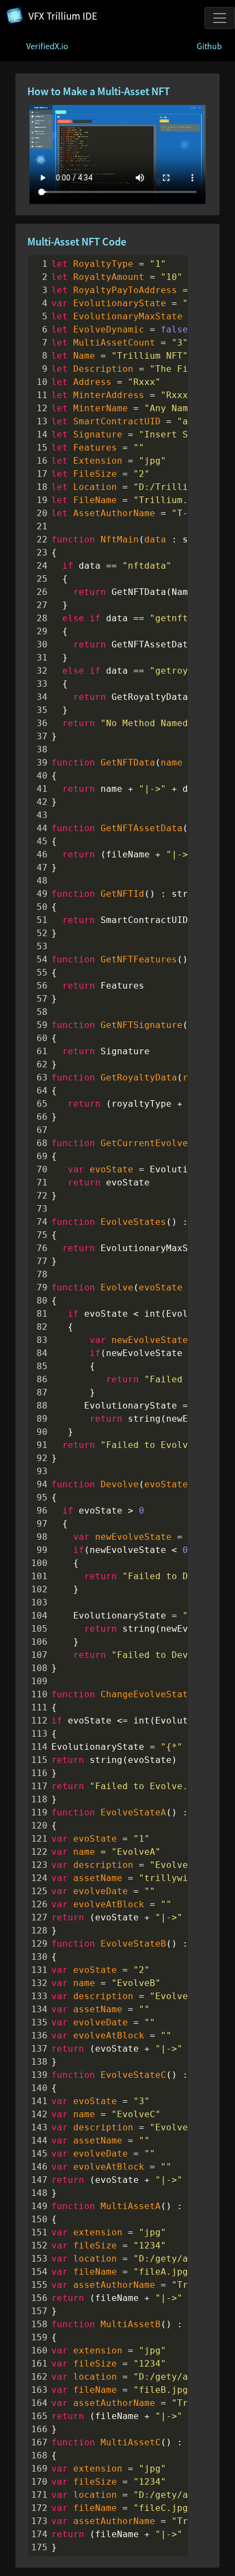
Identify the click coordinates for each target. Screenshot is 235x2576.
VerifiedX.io (47, 46)
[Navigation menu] (220, 18)
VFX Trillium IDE (63, 16)
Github (209, 46)
